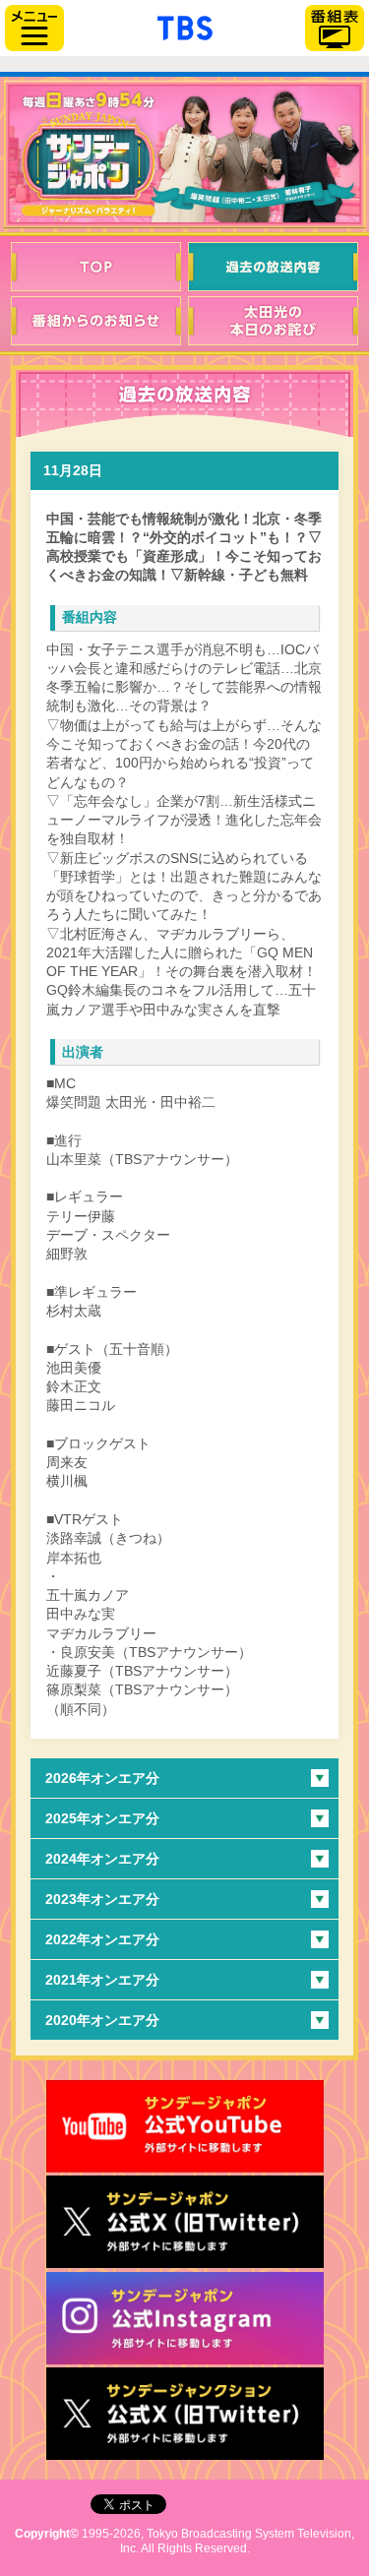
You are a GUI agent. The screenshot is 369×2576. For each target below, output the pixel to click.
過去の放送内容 (273, 267)
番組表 (335, 28)
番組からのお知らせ (96, 321)
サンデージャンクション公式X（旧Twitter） (185, 2414)
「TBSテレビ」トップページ (185, 26)
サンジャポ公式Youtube (185, 2126)
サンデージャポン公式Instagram (185, 2318)
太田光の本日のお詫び (273, 321)
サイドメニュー (34, 28)
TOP (96, 267)
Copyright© (47, 2534)
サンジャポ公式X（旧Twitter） (185, 2222)
